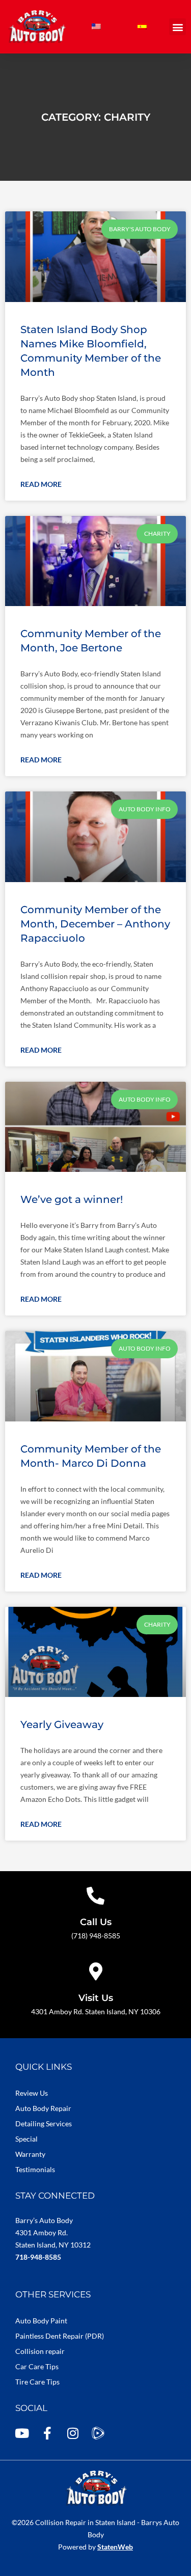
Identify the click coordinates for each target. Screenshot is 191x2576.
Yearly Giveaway (62, 1724)
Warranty (30, 2154)
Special (26, 2139)
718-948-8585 (38, 2257)
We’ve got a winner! (72, 1199)
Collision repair (40, 2351)
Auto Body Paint (41, 2321)
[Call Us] (95, 1895)
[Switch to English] (96, 27)
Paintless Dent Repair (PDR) (60, 2336)
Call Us (96, 1922)
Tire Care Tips (37, 2382)
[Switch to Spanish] (142, 27)
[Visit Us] (95, 1971)
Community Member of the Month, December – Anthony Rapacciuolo (95, 924)
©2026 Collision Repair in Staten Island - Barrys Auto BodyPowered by (95, 2534)
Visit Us (96, 1998)
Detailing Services (44, 2123)
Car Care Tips (37, 2366)
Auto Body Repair (43, 2108)
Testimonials (35, 2169)
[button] (178, 27)
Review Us (32, 2093)
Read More (41, 484)
